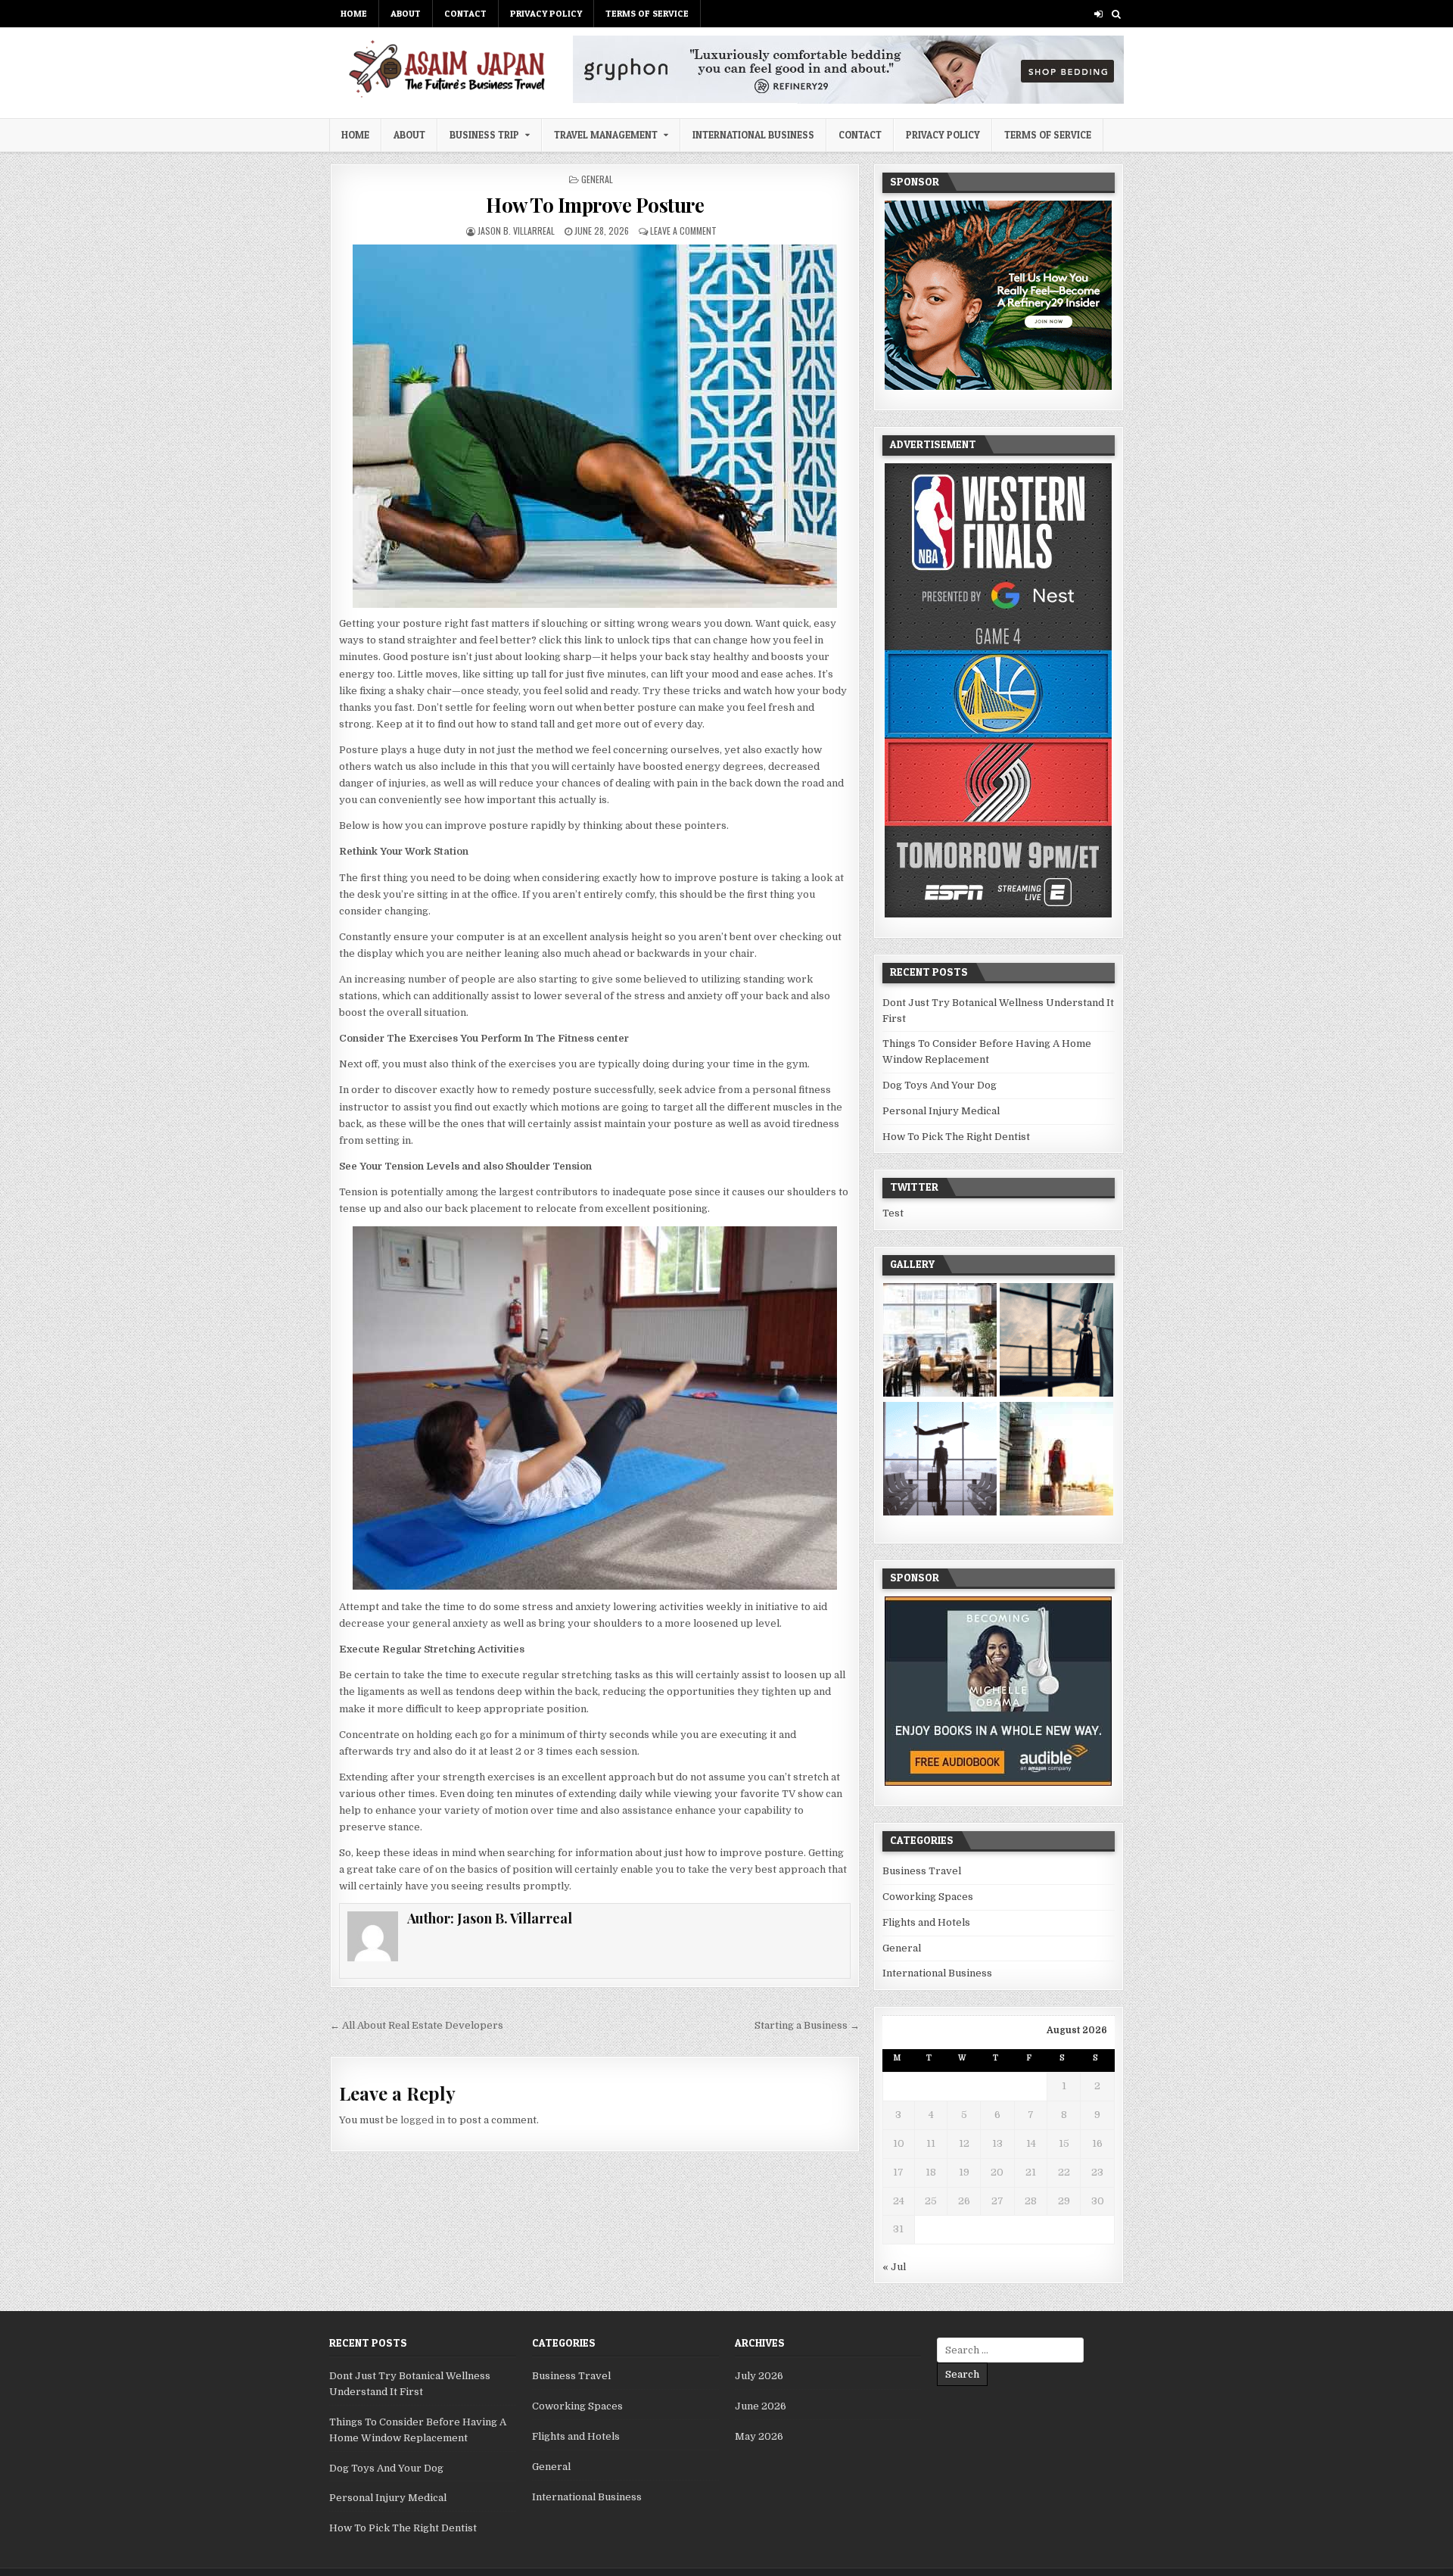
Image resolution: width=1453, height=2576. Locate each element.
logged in (423, 2120)
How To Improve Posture (595, 205)
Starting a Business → (807, 2025)
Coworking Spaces (928, 1897)
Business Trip (484, 135)
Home (354, 13)
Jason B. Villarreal (516, 231)
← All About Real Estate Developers (417, 2025)
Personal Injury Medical (941, 1111)
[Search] (1116, 14)
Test (893, 1213)
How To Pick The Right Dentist (956, 1137)
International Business (753, 135)
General (597, 179)
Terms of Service (647, 13)
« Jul (894, 2267)
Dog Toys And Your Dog (940, 1085)
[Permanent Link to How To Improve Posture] (594, 426)
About (406, 13)
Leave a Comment (683, 231)
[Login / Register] (1098, 14)
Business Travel (922, 1871)
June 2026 (761, 2406)
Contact (465, 13)
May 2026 (759, 2436)
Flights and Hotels (926, 1922)
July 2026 (759, 2376)
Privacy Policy (546, 13)
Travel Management (606, 135)
